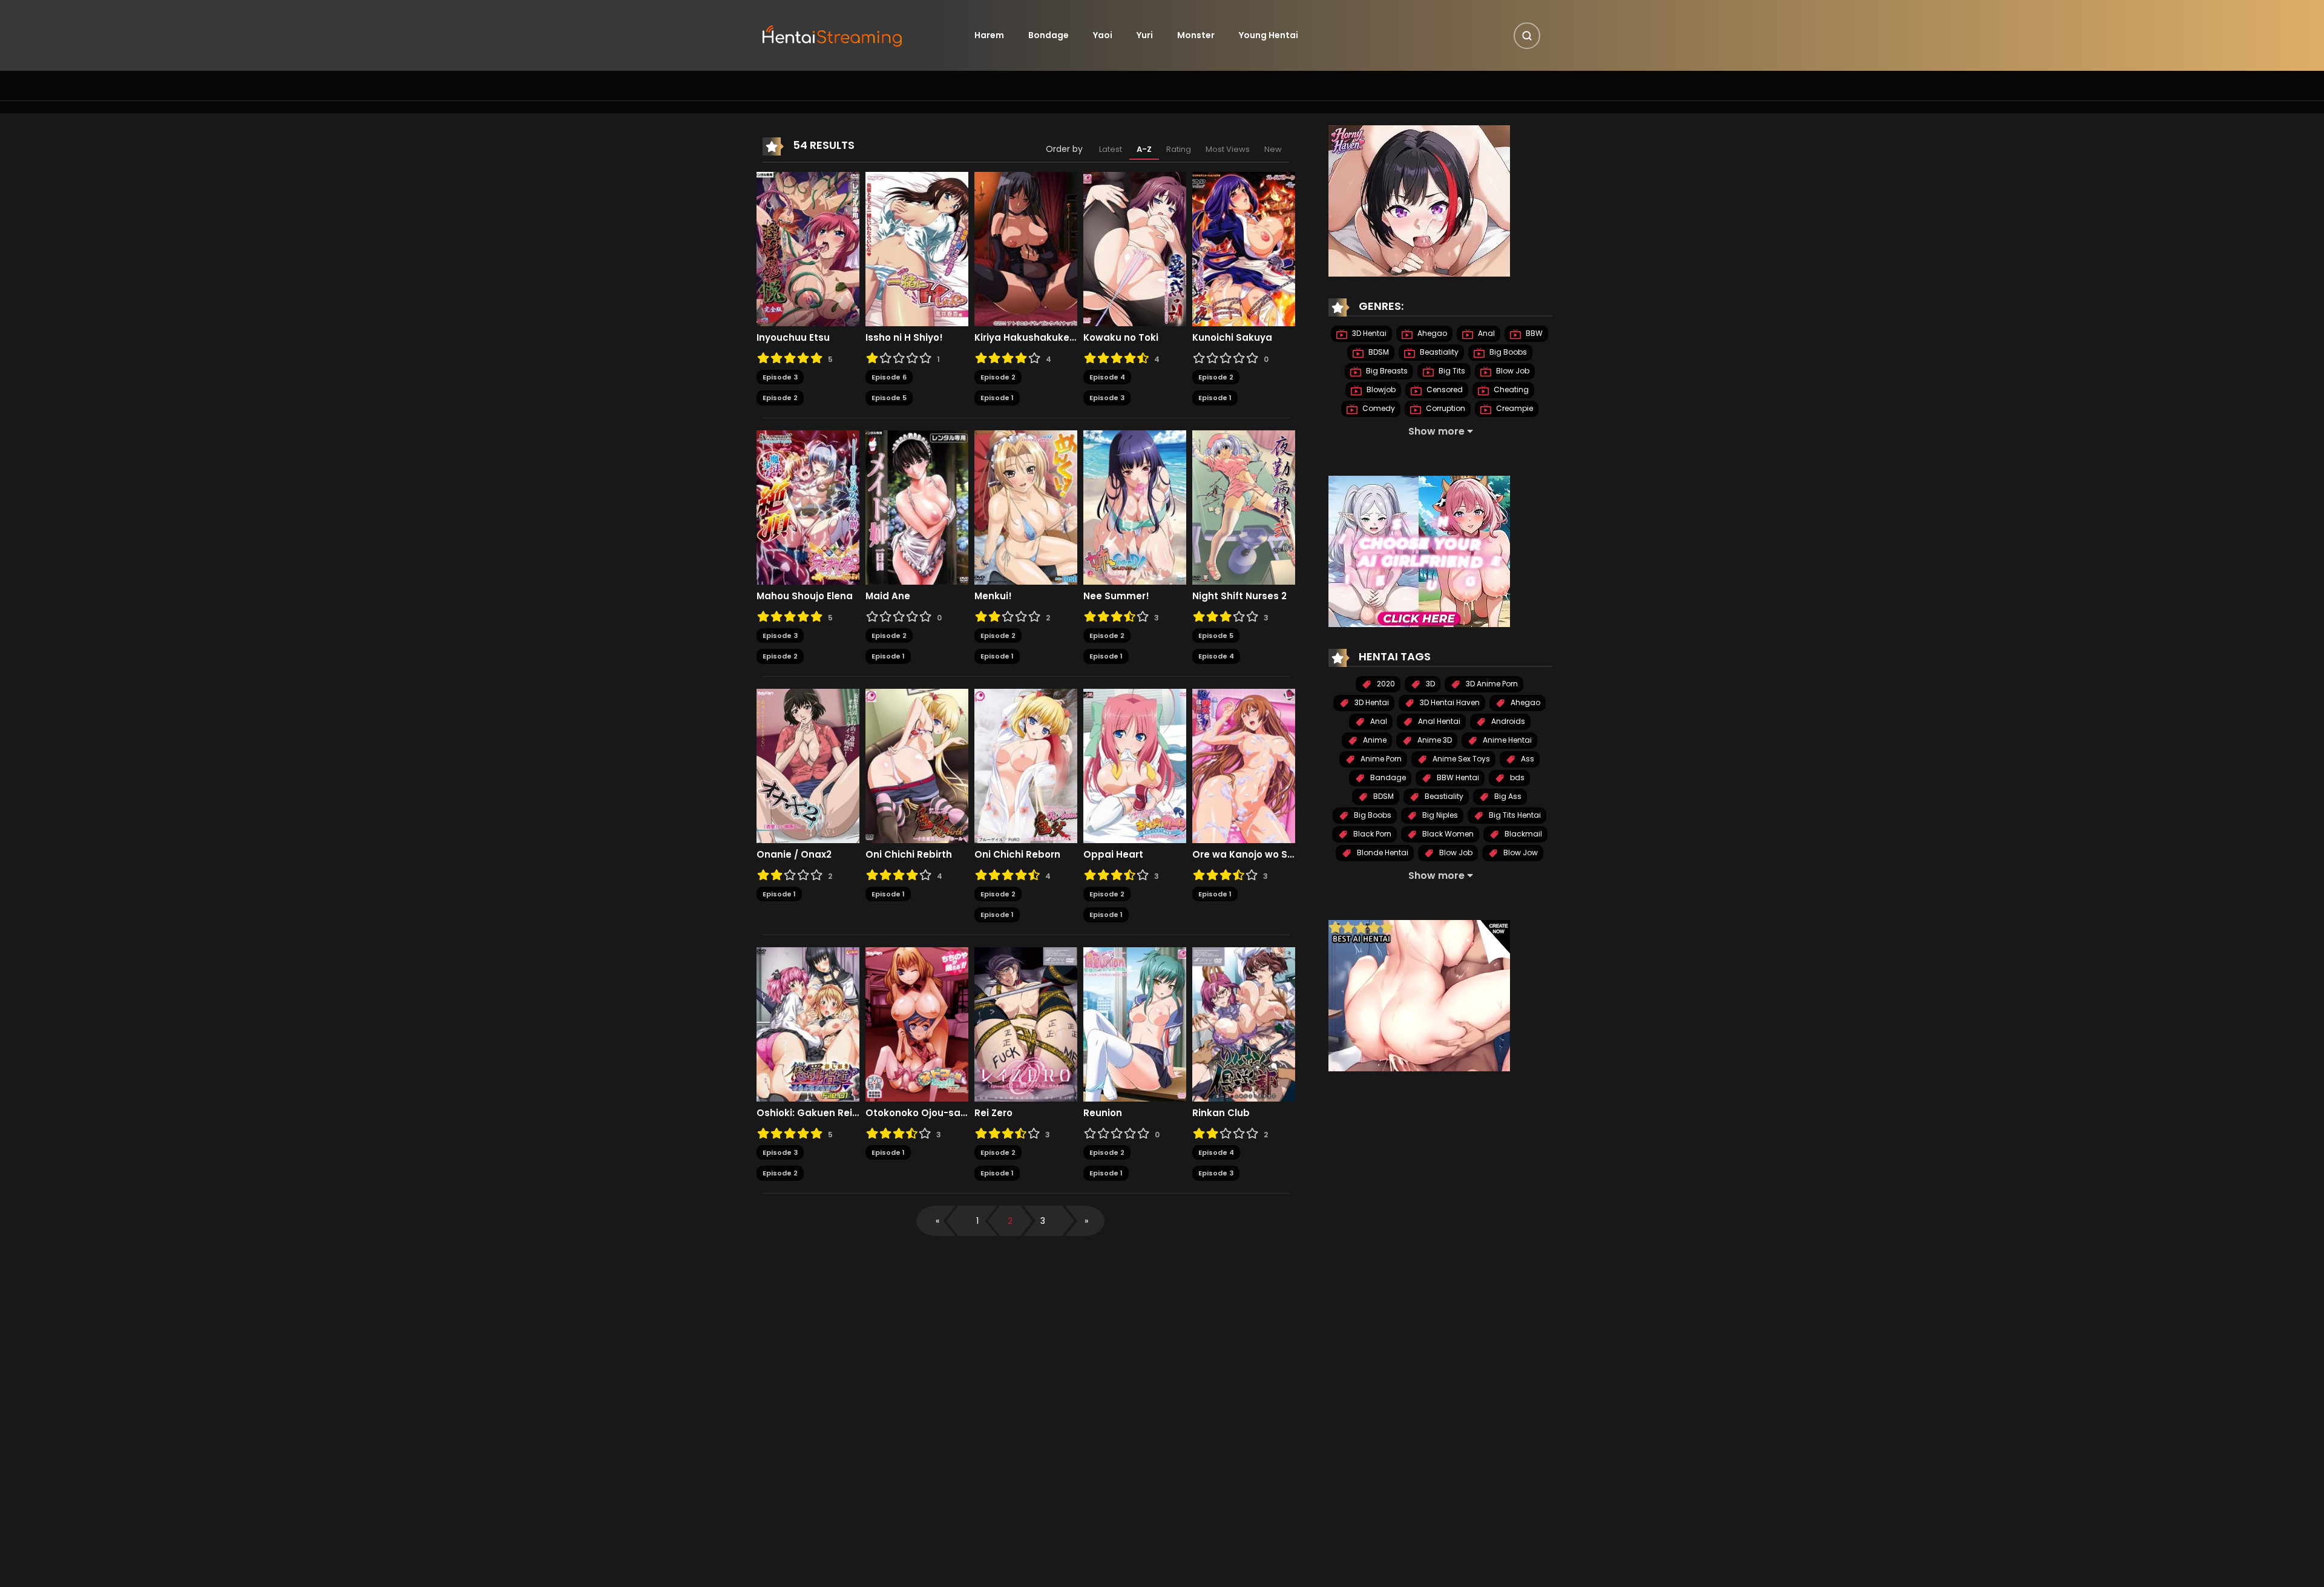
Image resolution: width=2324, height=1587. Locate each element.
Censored (1444, 389)
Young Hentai (1269, 35)
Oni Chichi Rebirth (909, 855)
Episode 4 (1107, 377)
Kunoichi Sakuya (1232, 338)
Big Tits (1451, 371)
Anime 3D (1434, 740)
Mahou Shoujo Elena (805, 596)
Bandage (1387, 777)
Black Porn (1371, 834)
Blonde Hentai (1382, 853)
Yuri (1145, 35)
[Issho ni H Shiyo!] (917, 248)
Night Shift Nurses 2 (1239, 596)
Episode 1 (997, 398)
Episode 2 (780, 398)
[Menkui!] (1026, 507)
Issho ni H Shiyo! (904, 338)
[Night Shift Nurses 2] (1244, 507)
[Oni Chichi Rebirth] (917, 765)
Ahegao (1431, 333)
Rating (1179, 149)
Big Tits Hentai (1514, 815)
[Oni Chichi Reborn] (1026, 765)
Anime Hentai (1506, 740)
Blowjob (1380, 389)
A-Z (1144, 149)
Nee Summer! (1116, 596)
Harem (989, 35)
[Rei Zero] (1026, 1023)
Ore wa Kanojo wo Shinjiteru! (1244, 855)
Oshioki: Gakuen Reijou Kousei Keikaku (808, 1113)
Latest (1111, 149)
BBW (1533, 333)
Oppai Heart (1113, 855)
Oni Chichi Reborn (1017, 855)
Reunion (1103, 1113)
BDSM (1378, 352)
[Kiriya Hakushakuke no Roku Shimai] (1026, 248)
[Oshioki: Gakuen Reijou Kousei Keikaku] (808, 1023)
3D (1430, 684)
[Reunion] (1135, 1023)
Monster (1196, 35)
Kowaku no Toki (1121, 338)
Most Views (1228, 149)
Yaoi (1103, 35)
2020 (1385, 684)
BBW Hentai (1457, 777)
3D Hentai (1368, 333)
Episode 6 (889, 377)
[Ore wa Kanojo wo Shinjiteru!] (1244, 765)
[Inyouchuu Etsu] (808, 248)
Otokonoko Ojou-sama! (917, 1113)
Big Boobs (1507, 352)
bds (1516, 777)
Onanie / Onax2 (794, 855)
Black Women (1447, 834)
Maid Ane (888, 596)
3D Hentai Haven (1449, 702)
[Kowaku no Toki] (1135, 248)
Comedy (1378, 408)
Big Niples (1439, 815)
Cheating (1510, 389)
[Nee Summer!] (1135, 507)
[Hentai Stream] (833, 34)
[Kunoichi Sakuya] (1244, 248)
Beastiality (1438, 352)
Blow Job (1512, 371)
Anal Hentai (1438, 721)
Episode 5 (889, 398)
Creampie (1514, 408)
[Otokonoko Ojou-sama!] (917, 1023)
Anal (1485, 333)
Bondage (1049, 35)
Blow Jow (1520, 853)
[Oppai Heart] (1135, 765)
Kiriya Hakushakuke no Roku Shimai (1026, 338)
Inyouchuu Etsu (793, 338)
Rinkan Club (1221, 1113)
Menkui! (993, 596)
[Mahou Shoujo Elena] (808, 507)
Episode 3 (780, 377)
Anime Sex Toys (1460, 759)
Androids (1507, 721)
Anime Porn (1380, 759)
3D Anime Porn (1491, 684)
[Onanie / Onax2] (808, 765)
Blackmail (1522, 834)
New (1273, 149)
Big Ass (1507, 796)
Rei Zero (993, 1113)
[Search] (1527, 36)
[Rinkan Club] (1244, 1023)
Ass (1527, 759)
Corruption (1445, 408)
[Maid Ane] (917, 507)
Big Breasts (1386, 371)
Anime (1374, 740)
